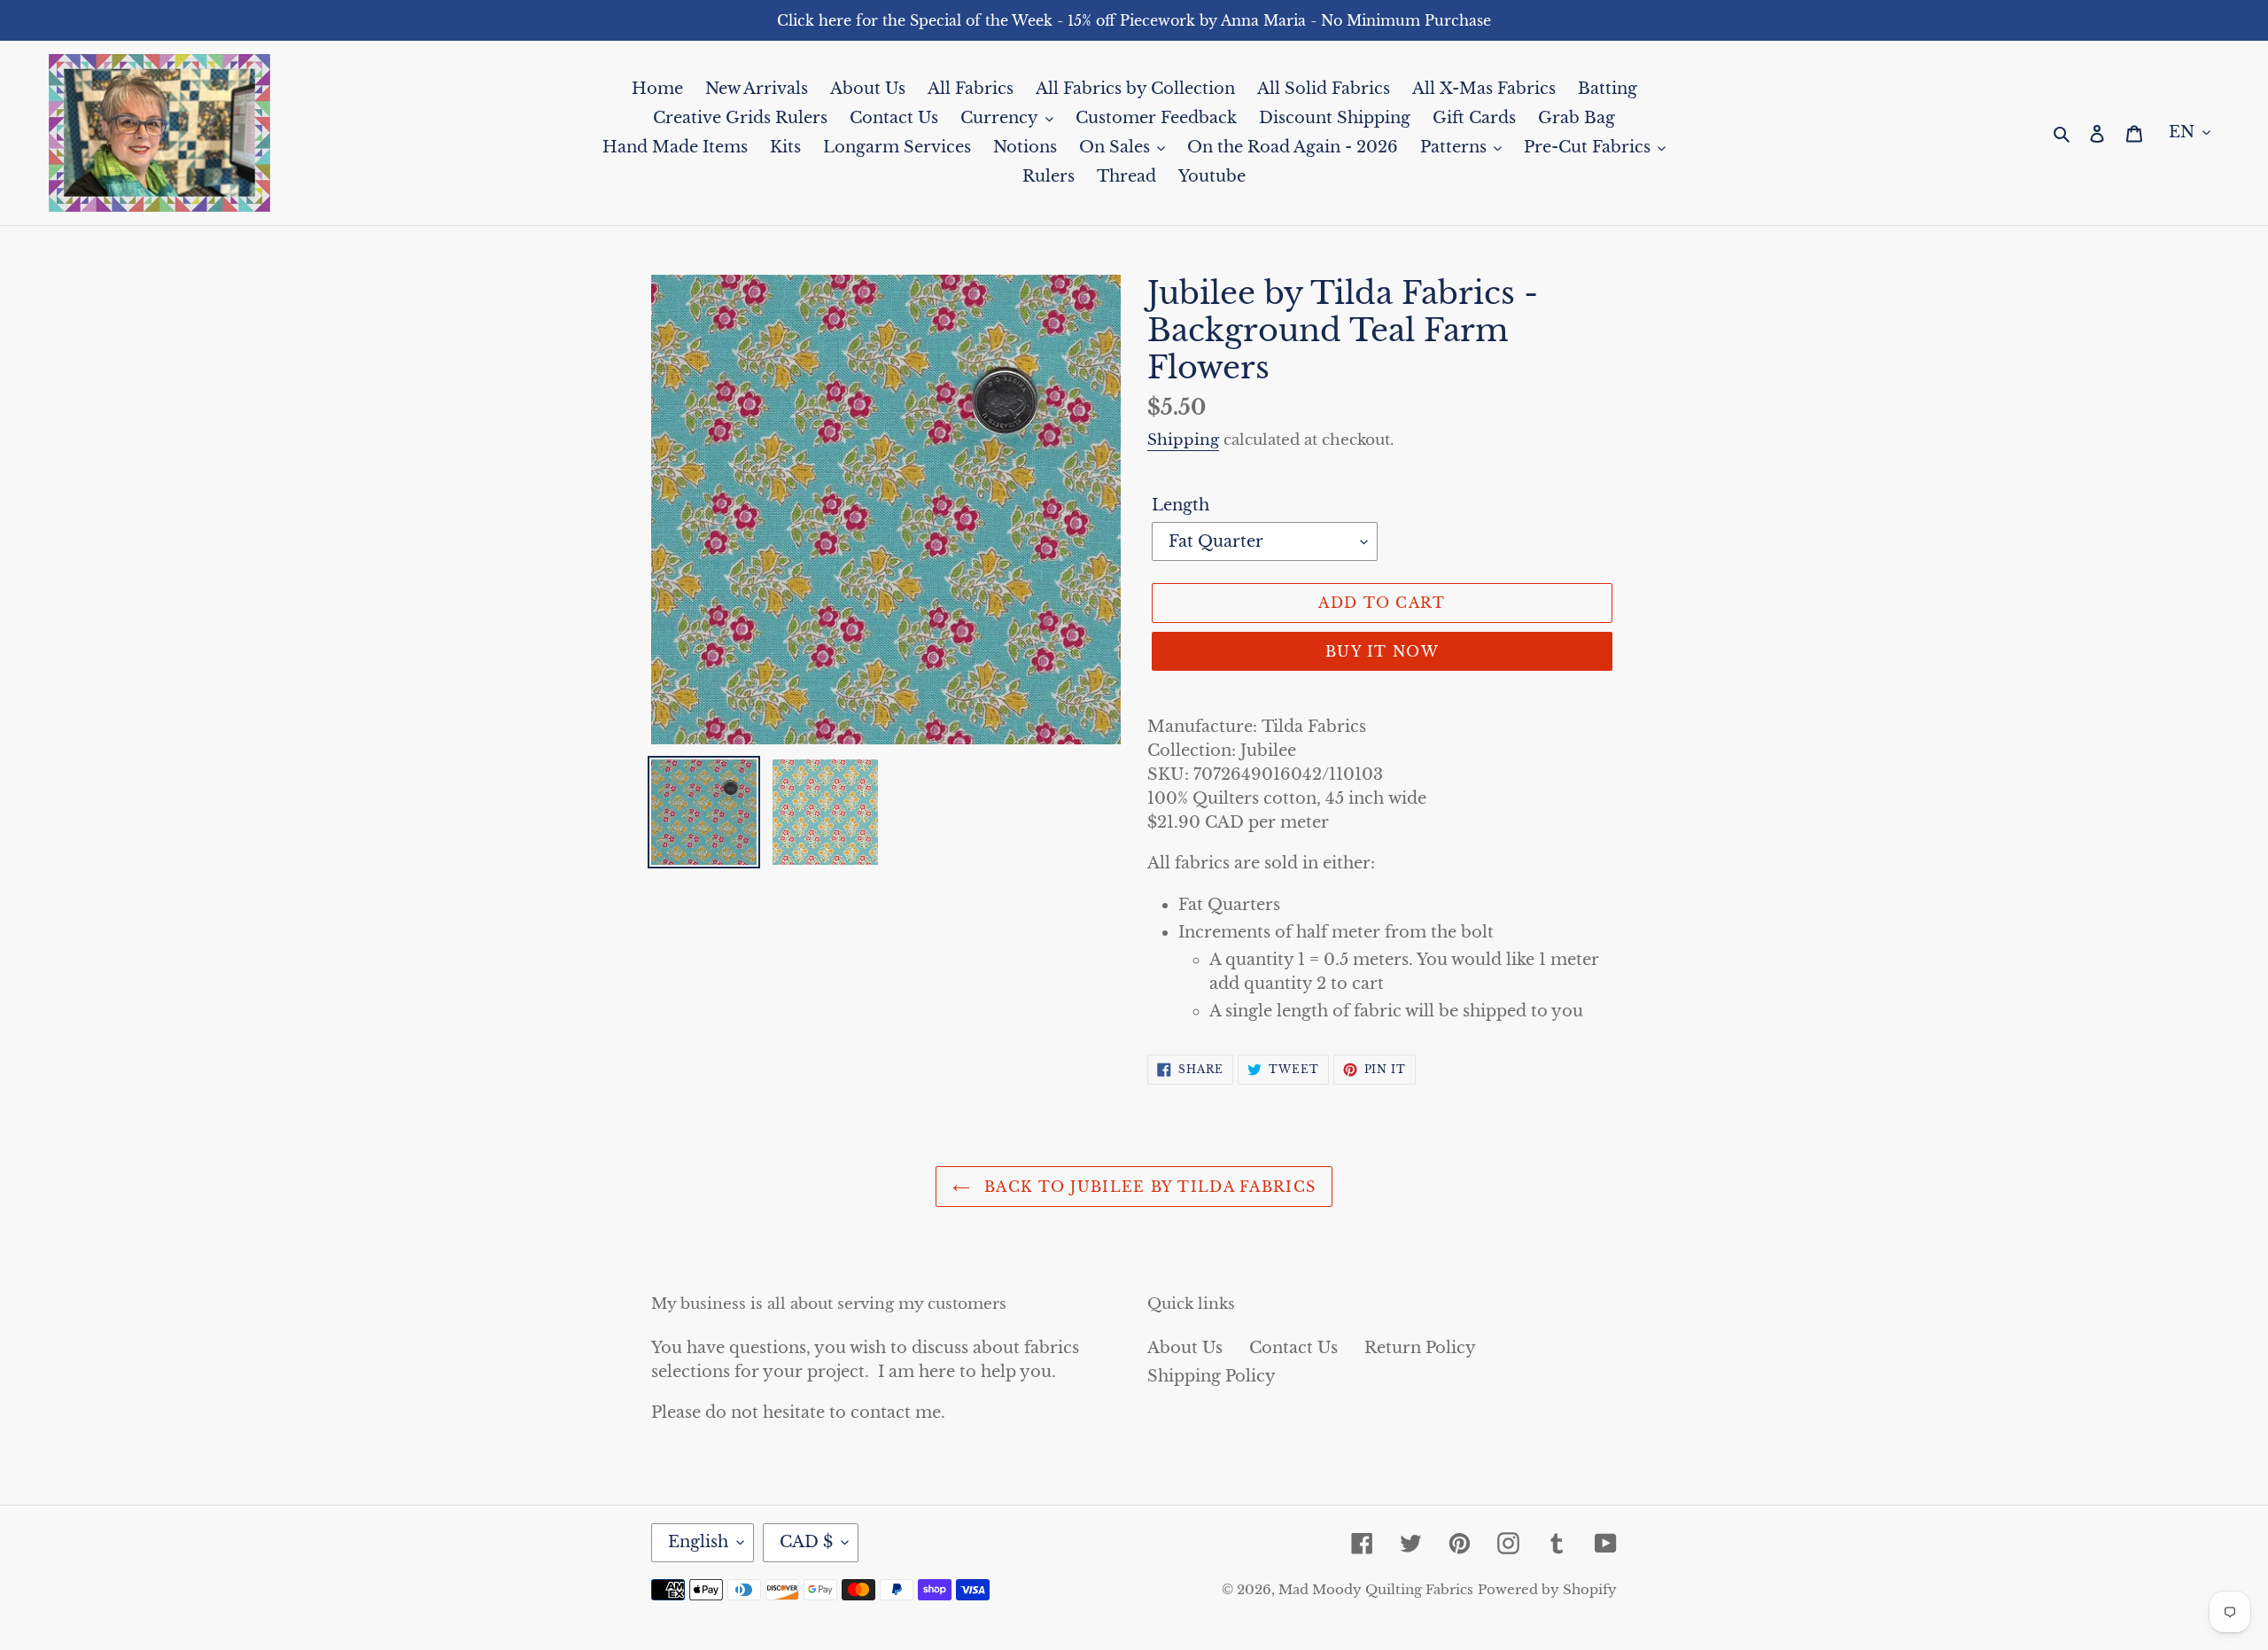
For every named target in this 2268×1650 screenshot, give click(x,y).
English (698, 1542)
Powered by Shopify (1547, 1589)
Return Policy (1420, 1348)
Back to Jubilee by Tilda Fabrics (1147, 1187)
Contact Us (1293, 1348)
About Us (1185, 1348)
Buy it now (1382, 651)
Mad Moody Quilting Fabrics (1376, 1589)
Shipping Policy (1212, 1376)
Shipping (1183, 440)
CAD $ (806, 1542)
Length (1181, 505)
